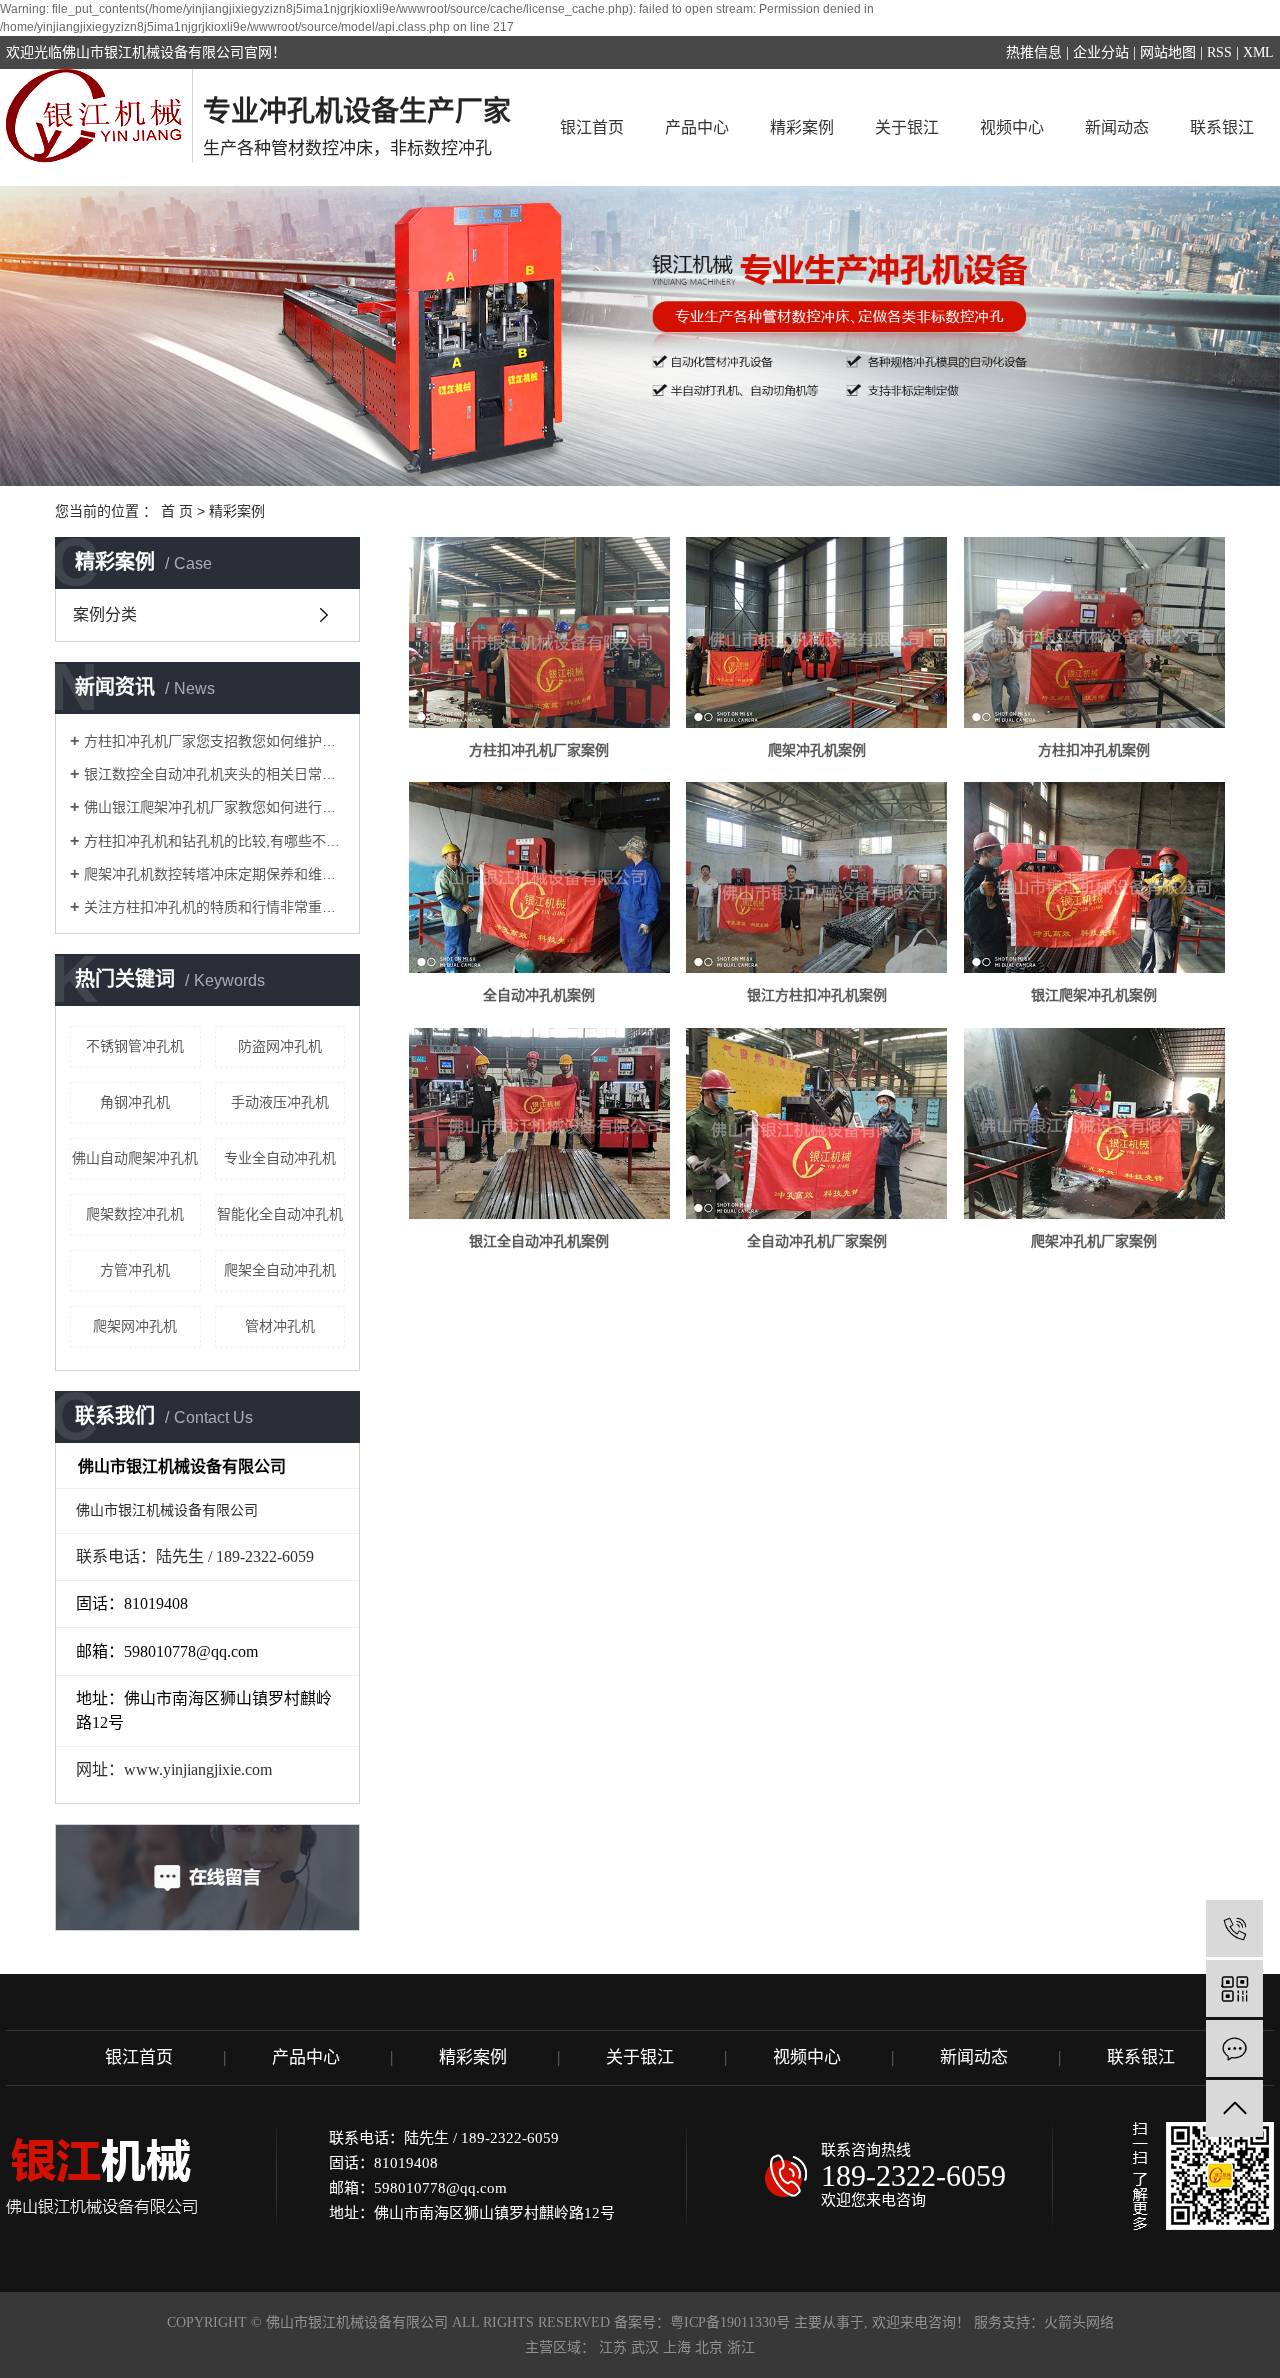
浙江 (741, 2347)
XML (1258, 52)
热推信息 (1034, 52)
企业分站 (1101, 52)
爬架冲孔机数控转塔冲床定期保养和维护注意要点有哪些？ (214, 874)
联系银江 (1222, 127)
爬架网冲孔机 (135, 1326)
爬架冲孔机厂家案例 (1094, 1241)
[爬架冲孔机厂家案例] (1094, 1123)
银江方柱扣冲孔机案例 (817, 995)
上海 (677, 2347)
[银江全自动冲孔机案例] (539, 1123)
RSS (1219, 52)
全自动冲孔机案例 (539, 995)
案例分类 (105, 614)
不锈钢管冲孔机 (135, 1046)
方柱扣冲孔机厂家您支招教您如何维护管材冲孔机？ (214, 741)
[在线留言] (1234, 2048)
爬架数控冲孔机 (135, 1214)
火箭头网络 (1079, 2322)
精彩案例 (802, 127)
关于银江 (907, 127)
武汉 (645, 2347)
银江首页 (592, 127)
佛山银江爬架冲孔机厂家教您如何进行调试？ (214, 807)
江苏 (613, 2347)
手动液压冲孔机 (280, 1102)
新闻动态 (1117, 127)
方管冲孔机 (135, 1270)
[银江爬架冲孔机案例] (1094, 877)
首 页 (177, 511)
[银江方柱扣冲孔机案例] (816, 877)
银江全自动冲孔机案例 (539, 1241)
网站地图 (1168, 52)
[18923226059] (1234, 1928)
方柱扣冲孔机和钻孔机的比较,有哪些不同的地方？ (214, 841)
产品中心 (697, 127)
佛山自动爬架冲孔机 (135, 1158)
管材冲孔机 (280, 1326)
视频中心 (1012, 127)
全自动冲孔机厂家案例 (817, 1241)
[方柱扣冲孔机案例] (1094, 632)
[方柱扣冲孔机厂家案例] (539, 632)
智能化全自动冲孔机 (280, 1214)
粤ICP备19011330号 (730, 2322)
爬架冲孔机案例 (817, 750)
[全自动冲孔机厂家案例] (816, 1123)
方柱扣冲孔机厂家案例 (539, 750)
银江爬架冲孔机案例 (1094, 995)
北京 (709, 2347)
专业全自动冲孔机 (280, 1158)
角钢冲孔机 (135, 1102)
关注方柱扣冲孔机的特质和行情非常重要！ (214, 907)
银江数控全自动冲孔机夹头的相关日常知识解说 (214, 774)
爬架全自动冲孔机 (280, 1270)
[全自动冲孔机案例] (539, 877)
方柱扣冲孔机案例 (1094, 750)
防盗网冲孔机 (280, 1046)
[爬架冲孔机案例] (816, 632)
